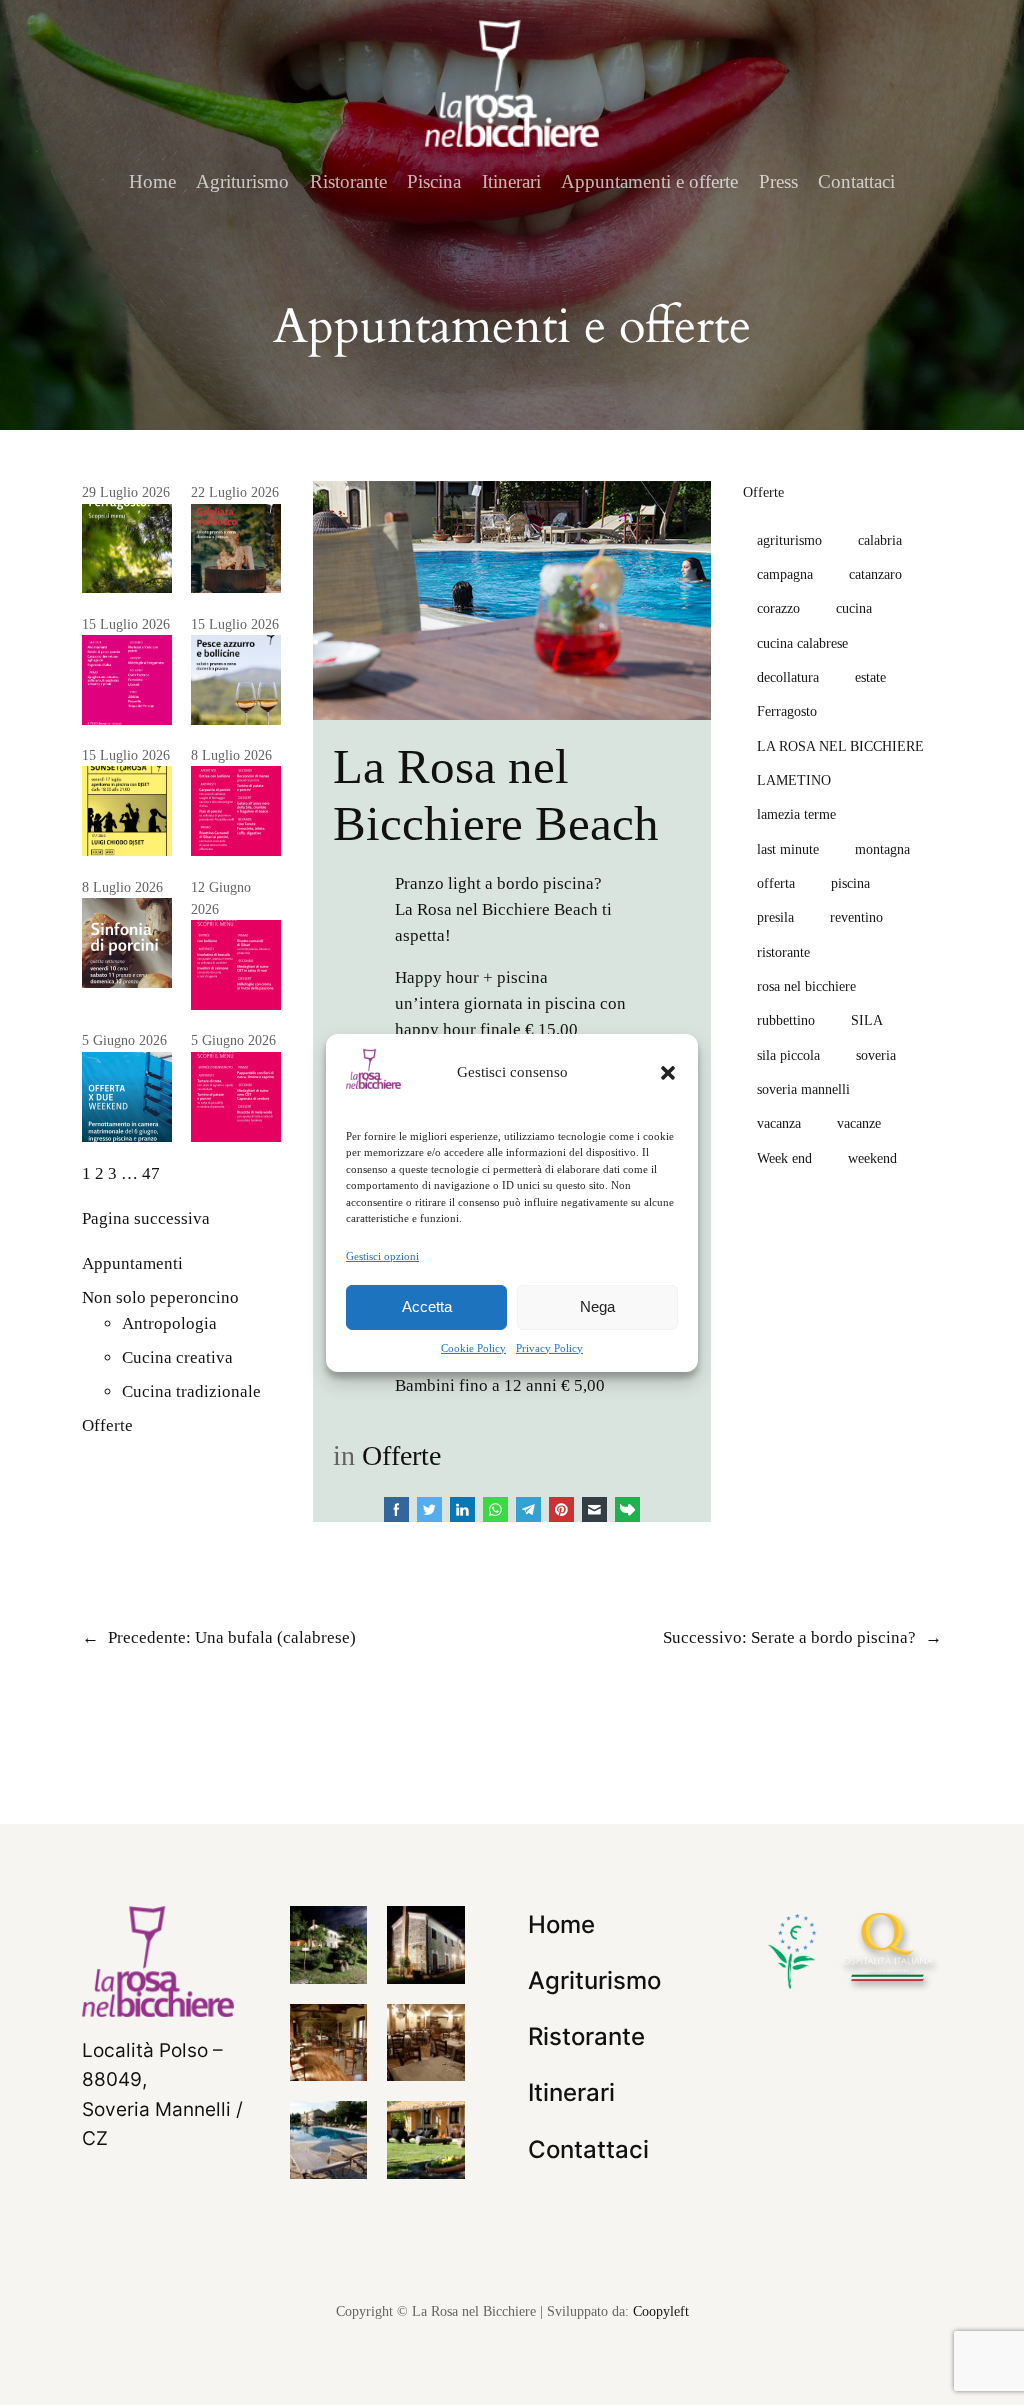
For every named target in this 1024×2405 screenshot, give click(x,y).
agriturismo (789, 540)
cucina (854, 608)
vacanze (859, 1123)
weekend (872, 1158)
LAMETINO (794, 780)
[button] (668, 1072)
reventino (856, 917)
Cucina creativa (177, 1357)
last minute (788, 849)
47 (151, 1173)
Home (152, 181)
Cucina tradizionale (191, 1391)
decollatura (788, 677)
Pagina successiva (146, 1218)
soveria (876, 1055)
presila (775, 917)
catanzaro (875, 574)
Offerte (107, 1425)
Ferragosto (787, 711)
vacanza (779, 1123)
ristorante (783, 952)
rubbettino (786, 1020)
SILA (867, 1020)
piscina (850, 883)
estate (870, 677)
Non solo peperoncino (160, 1297)
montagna (882, 849)
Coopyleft (661, 2311)
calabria (880, 540)
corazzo (778, 608)
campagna (785, 574)
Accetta (427, 1306)
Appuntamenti (132, 1263)
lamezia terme (796, 814)
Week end (784, 1158)
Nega (597, 1306)
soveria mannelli (803, 1089)
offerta (776, 883)
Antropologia (169, 1323)
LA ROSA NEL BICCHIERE (840, 746)
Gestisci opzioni (382, 1255)
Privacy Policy (549, 1348)
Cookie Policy (473, 1348)
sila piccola (788, 1055)
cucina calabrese (802, 643)
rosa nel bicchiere (806, 986)
